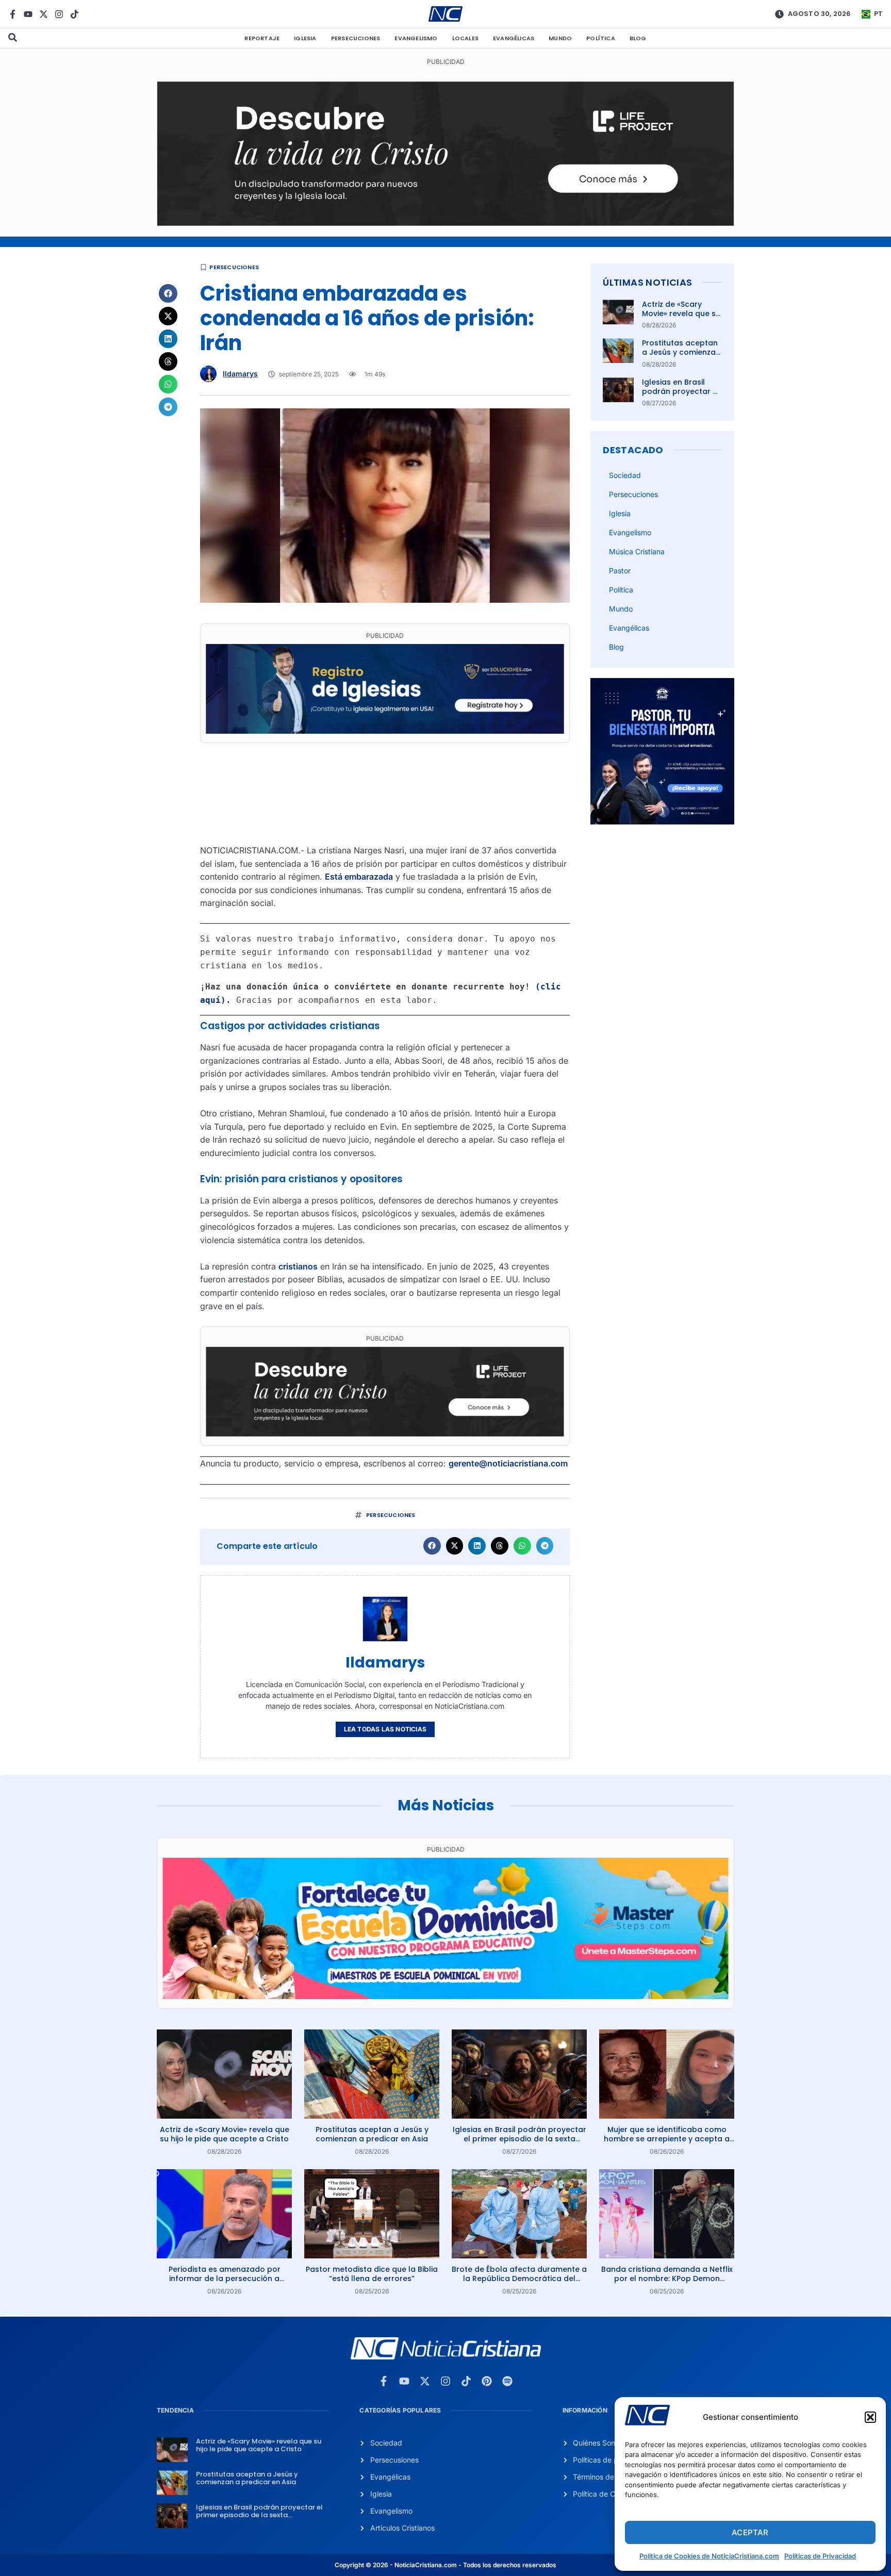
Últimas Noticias (647, 282)
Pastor (620, 571)
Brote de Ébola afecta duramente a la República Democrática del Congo (519, 2278)
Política (601, 38)
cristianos (298, 1266)
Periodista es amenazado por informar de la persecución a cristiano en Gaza (225, 2278)
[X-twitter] (44, 14)
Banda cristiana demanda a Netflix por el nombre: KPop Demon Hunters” (667, 2278)
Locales (465, 38)
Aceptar (750, 2532)
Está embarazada (359, 877)
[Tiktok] (75, 14)
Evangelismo (416, 38)
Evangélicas (514, 38)
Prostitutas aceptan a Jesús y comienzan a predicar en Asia (681, 352)
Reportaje (262, 38)
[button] (870, 2417)
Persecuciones (356, 38)
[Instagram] (59, 14)
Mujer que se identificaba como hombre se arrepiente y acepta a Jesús (667, 2139)
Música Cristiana (637, 551)
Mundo (560, 38)
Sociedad (625, 475)
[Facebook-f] (13, 14)
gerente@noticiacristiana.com (508, 1463)
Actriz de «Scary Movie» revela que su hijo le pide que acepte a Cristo (681, 318)
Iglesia (305, 38)
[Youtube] (28, 14)
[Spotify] (507, 2381)
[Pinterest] (487, 2381)
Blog (638, 38)
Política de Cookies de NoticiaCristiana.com (709, 2556)
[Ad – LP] (445, 223)
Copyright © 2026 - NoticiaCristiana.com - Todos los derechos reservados (445, 2565)
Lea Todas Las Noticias (385, 1729)
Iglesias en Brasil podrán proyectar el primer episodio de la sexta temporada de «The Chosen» (519, 2139)
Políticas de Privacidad (820, 2556)
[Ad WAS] (385, 731)
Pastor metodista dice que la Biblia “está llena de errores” (372, 2274)
